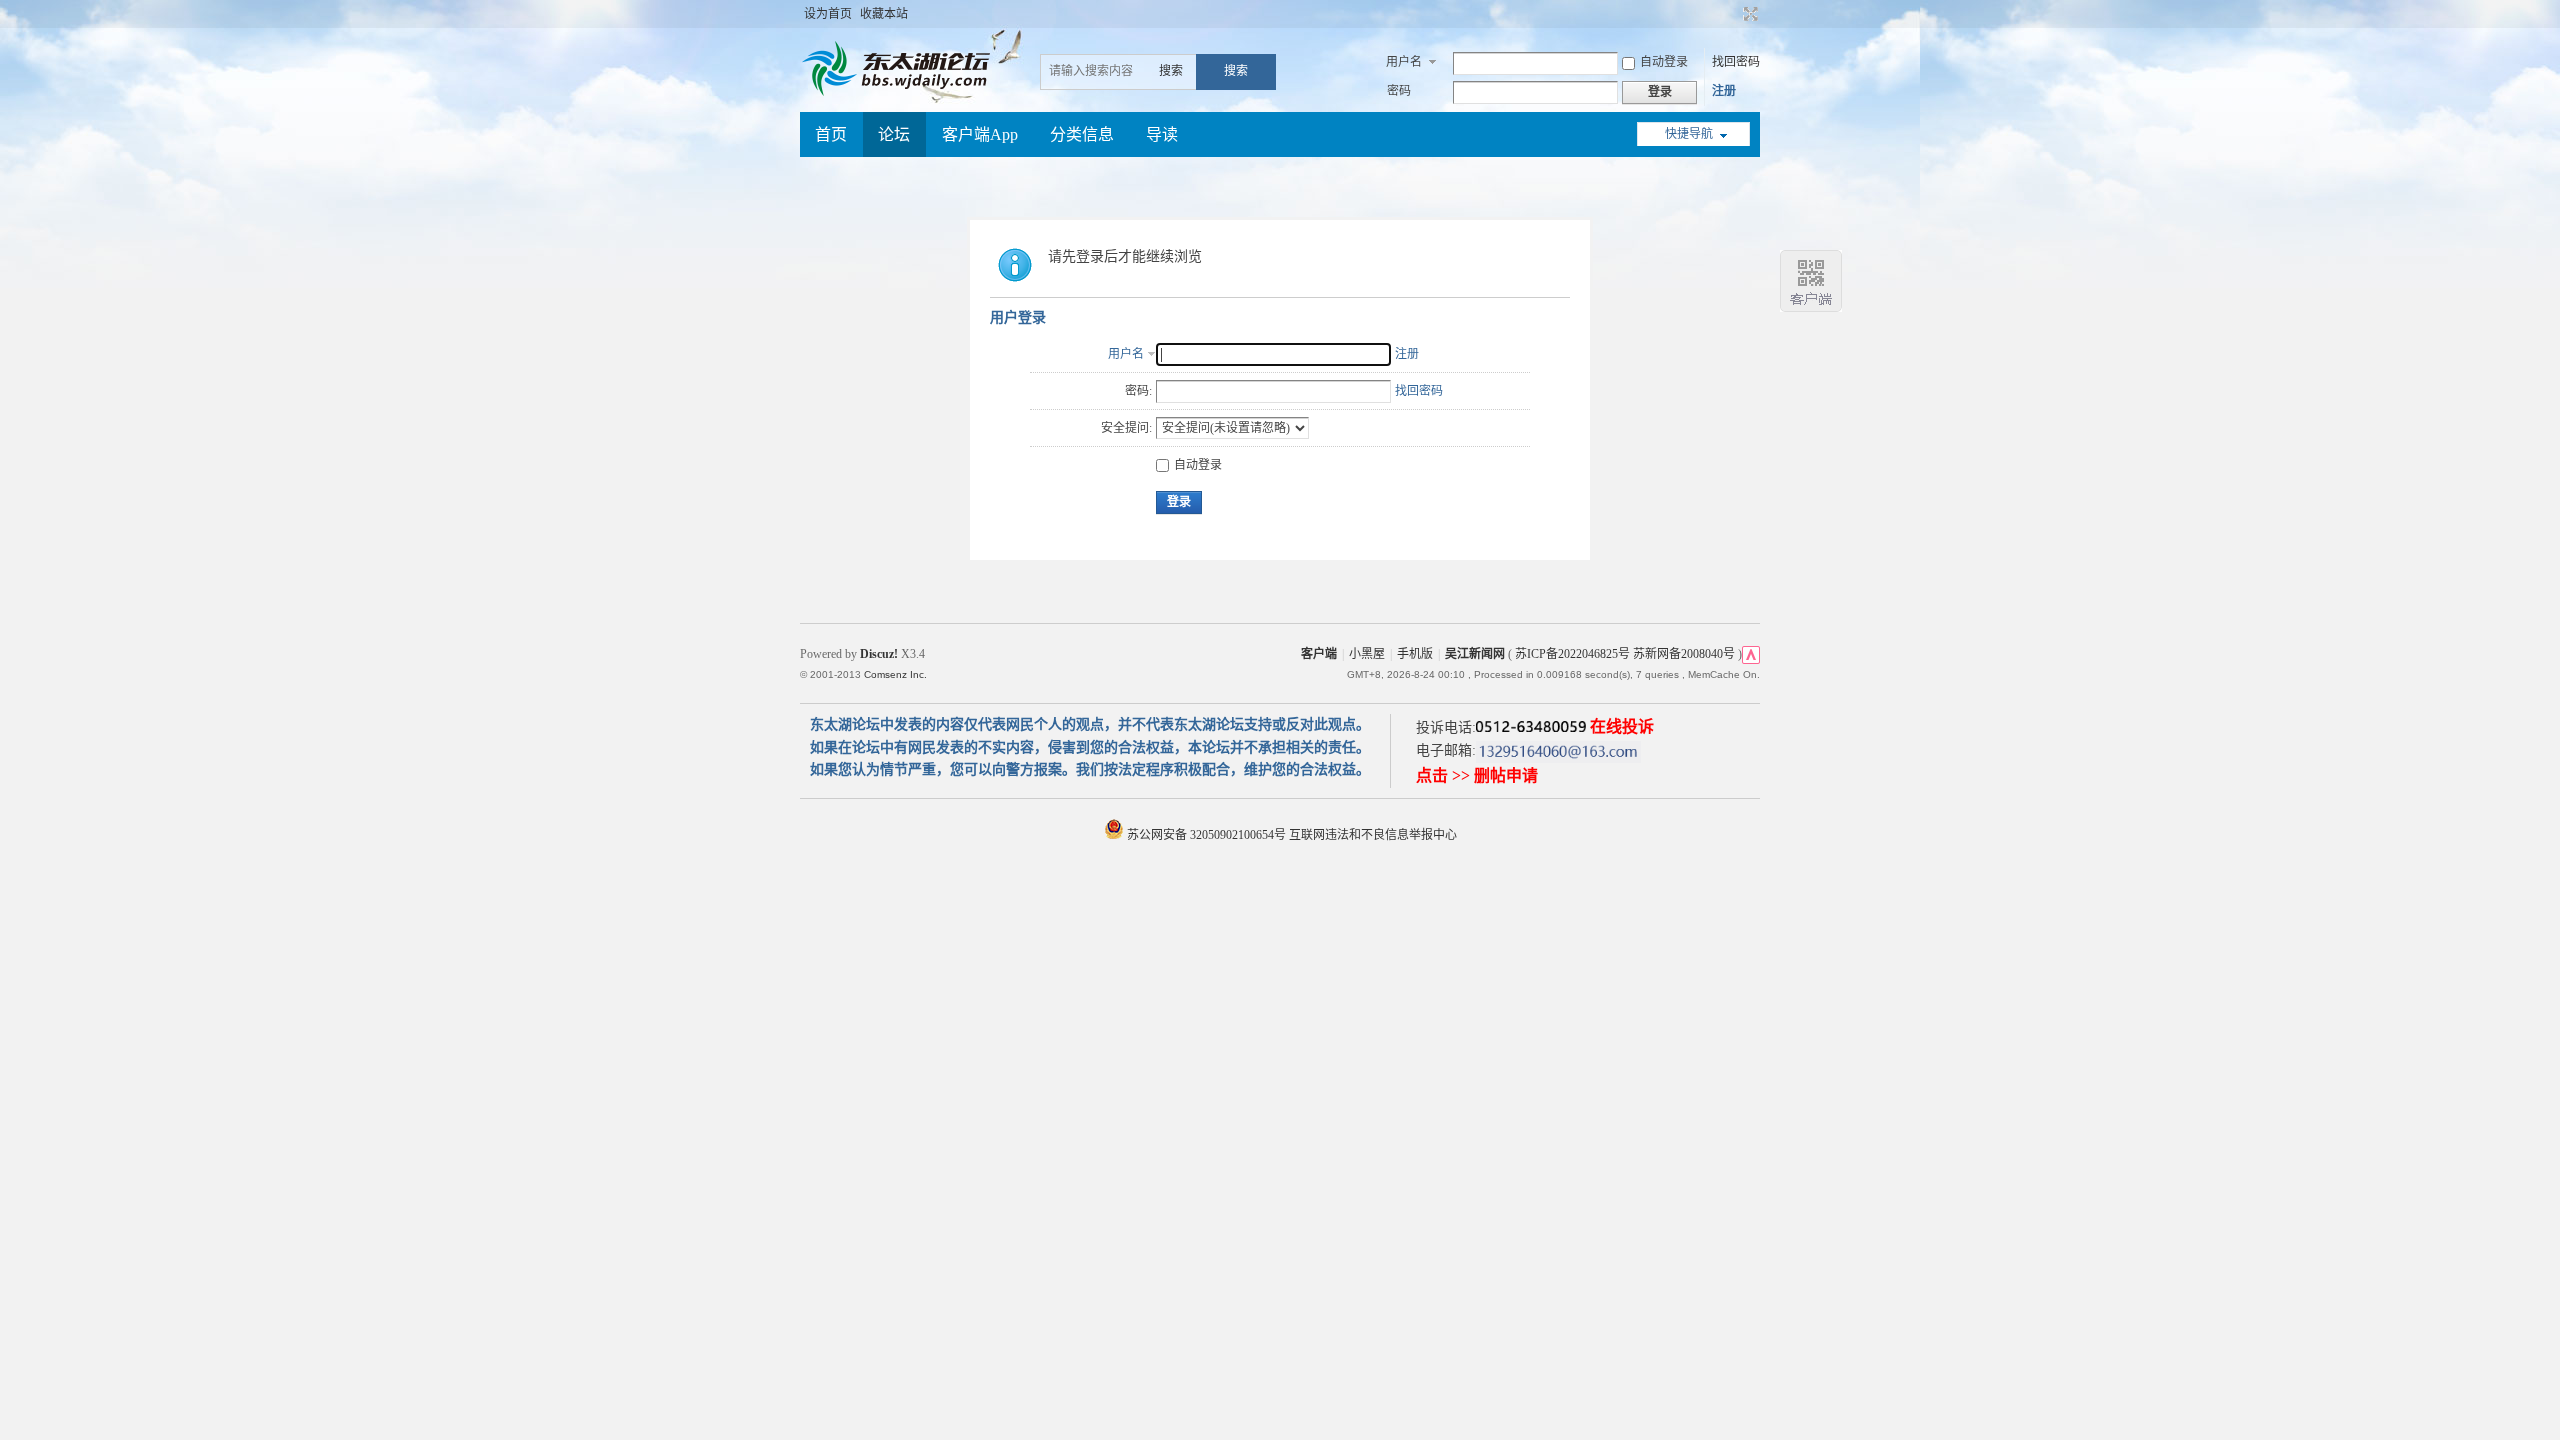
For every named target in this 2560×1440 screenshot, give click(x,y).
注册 (1724, 91)
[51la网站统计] (1751, 654)
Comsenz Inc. (895, 674)
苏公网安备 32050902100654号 (1206, 835)
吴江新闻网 (1475, 654)
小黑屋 (1367, 654)
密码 (1399, 91)
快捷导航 (1689, 134)
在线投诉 (1622, 726)
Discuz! (879, 654)
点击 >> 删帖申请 (1477, 775)
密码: (1138, 391)
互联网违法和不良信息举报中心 (1373, 835)
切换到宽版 (1748, 14)
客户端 (1319, 654)
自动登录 (1664, 62)
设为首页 (828, 14)
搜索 (1171, 71)
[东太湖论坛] (900, 94)
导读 (1162, 134)
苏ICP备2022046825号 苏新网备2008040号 (1625, 654)
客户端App (980, 134)
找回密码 (1736, 62)
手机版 (1415, 654)
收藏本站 (884, 14)
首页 (831, 134)
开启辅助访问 (1732, 14)
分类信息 (1082, 134)
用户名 (1404, 62)
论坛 (894, 134)
